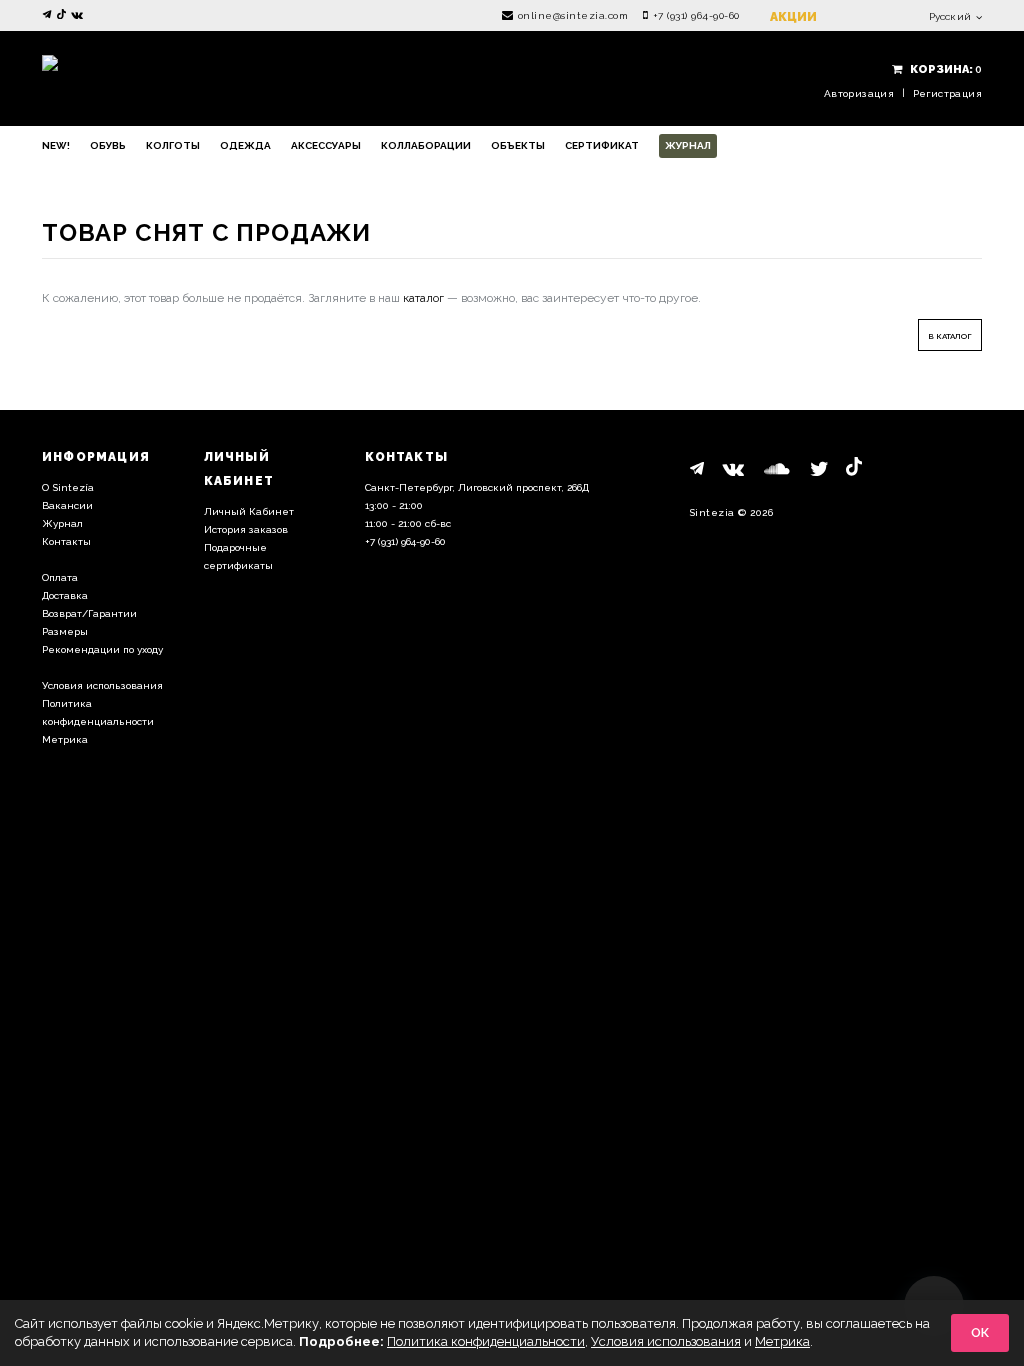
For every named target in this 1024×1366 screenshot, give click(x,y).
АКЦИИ (793, 17)
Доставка (65, 595)
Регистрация (947, 93)
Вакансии (67, 505)
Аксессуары (326, 145)
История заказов (246, 529)
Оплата (60, 577)
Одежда (245, 145)
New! (56, 145)
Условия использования (102, 685)
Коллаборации (426, 145)
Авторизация (859, 93)
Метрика (65, 739)
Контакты (66, 541)
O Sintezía (68, 487)
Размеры (65, 631)
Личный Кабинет (249, 511)
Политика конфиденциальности (98, 712)
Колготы (173, 145)
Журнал (688, 145)
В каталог (950, 336)
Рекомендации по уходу (102, 649)
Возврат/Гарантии (89, 613)
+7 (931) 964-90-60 (696, 15)
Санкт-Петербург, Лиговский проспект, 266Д (477, 487)
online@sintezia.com (573, 15)
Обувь (108, 145)
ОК (980, 1332)
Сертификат (602, 145)
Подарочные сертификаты (238, 556)
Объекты (518, 145)
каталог (423, 298)
